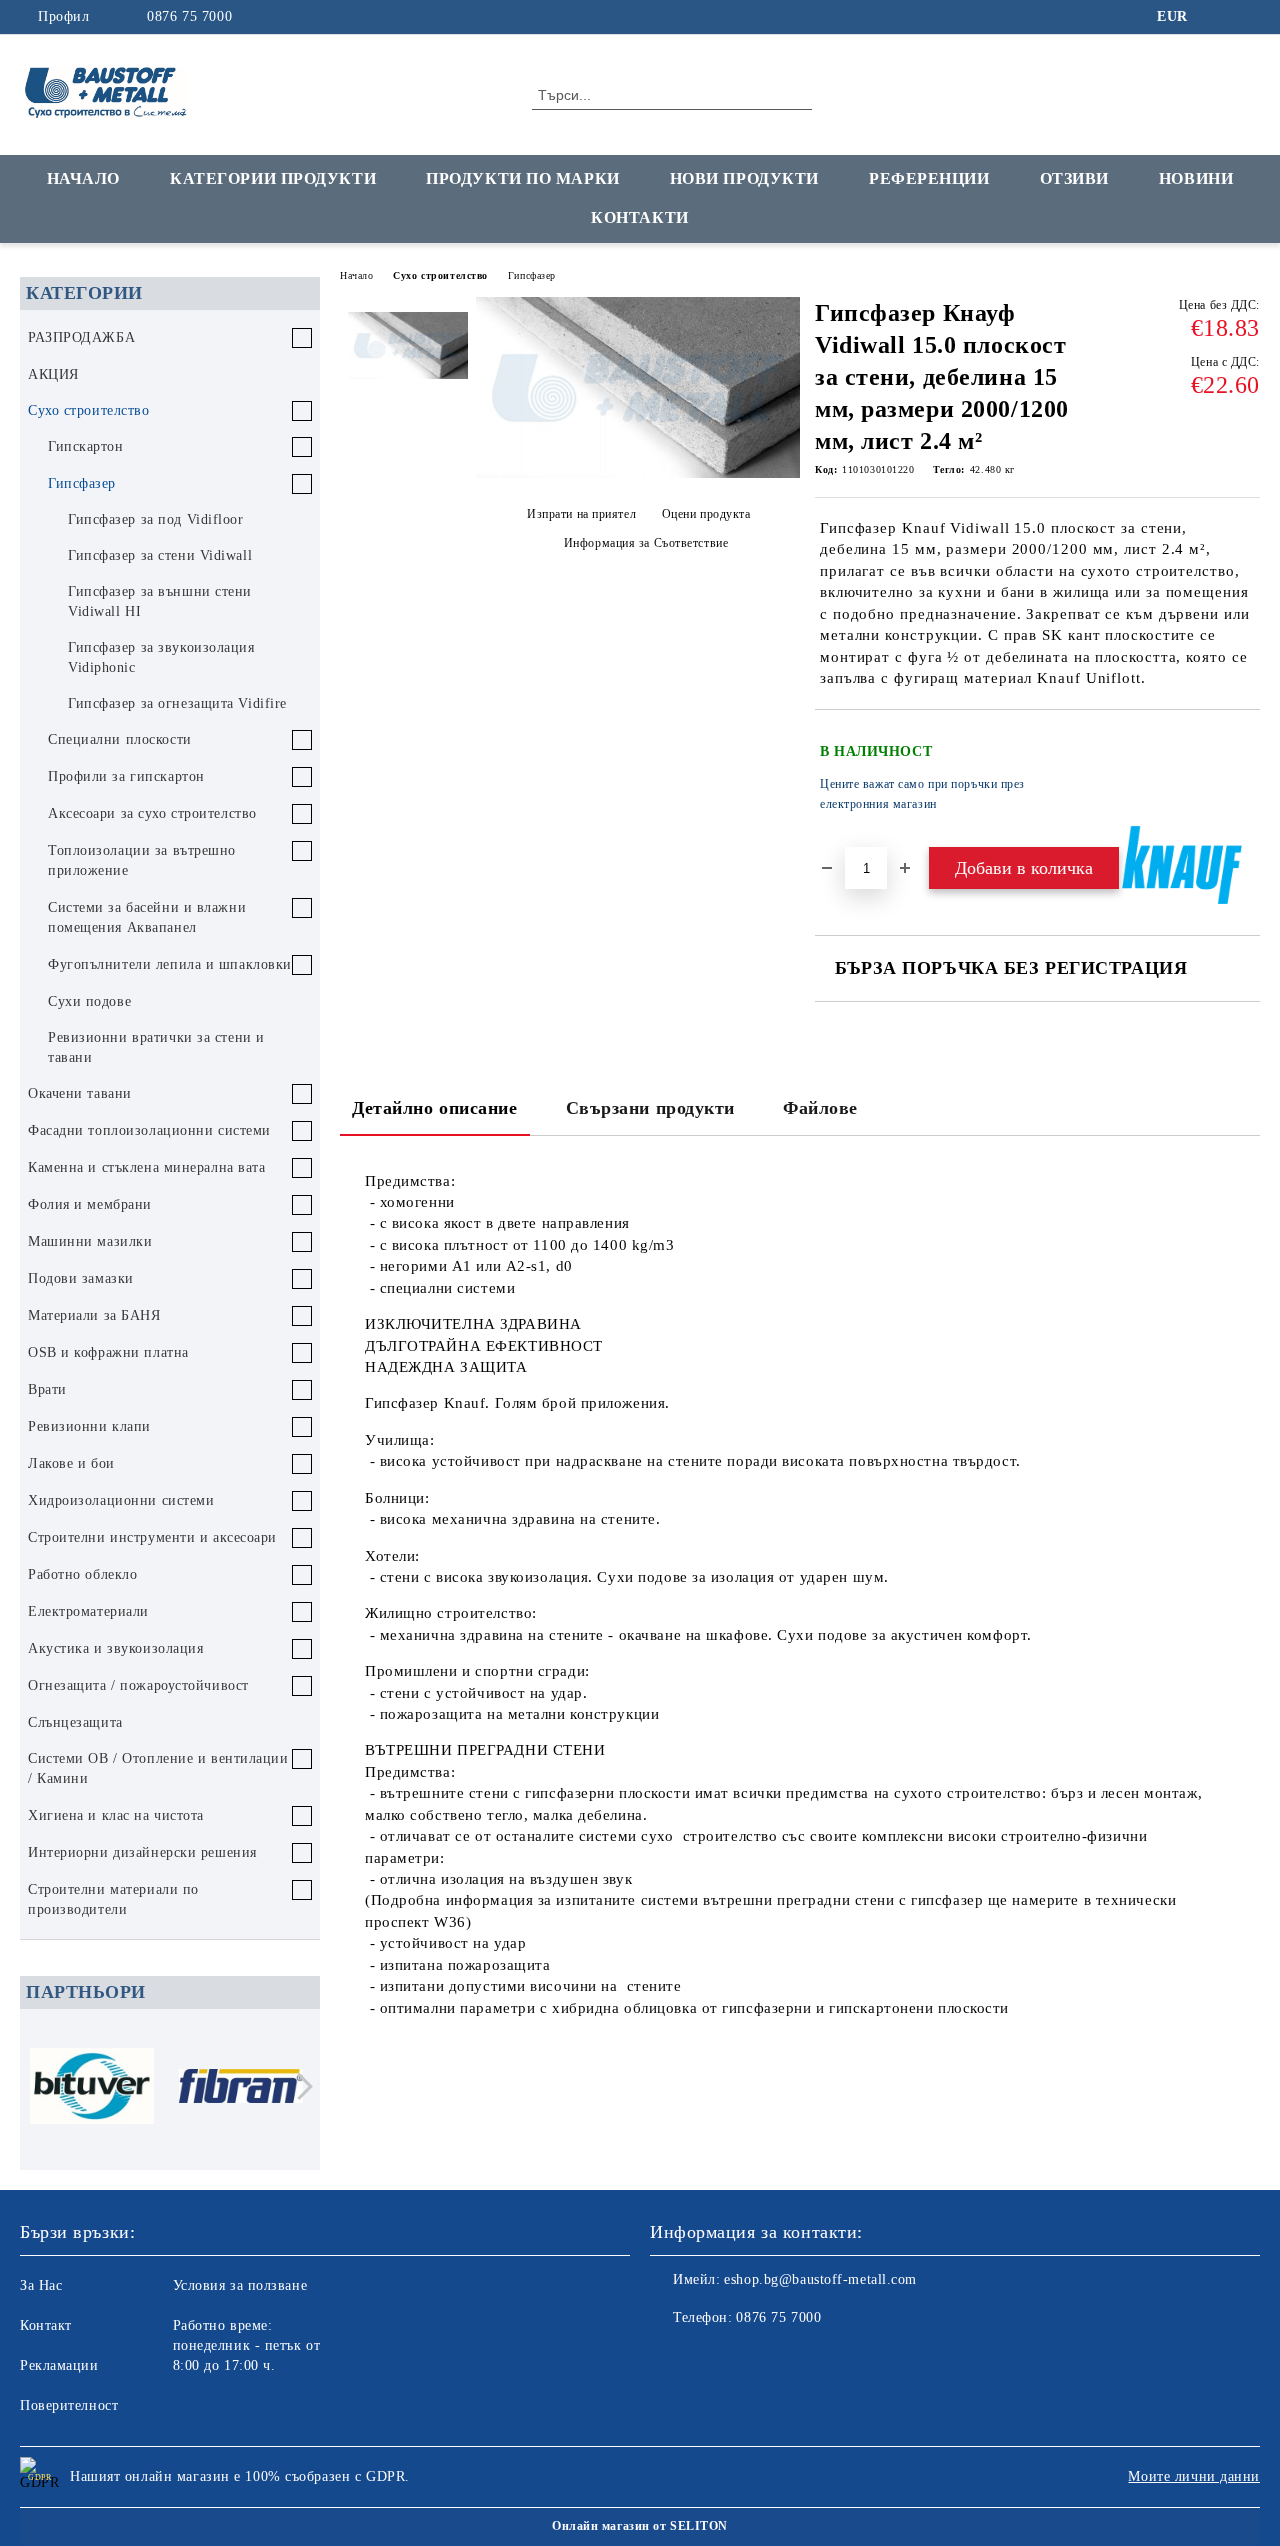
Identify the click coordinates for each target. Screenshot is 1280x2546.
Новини (1196, 178)
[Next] (299, 2086)
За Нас (41, 2285)
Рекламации (59, 2365)
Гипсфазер (532, 275)
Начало (83, 178)
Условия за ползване (240, 2285)
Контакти (639, 217)
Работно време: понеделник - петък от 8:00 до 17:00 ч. (247, 2345)
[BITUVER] (92, 2089)
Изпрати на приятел (581, 514)
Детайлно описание (435, 1108)
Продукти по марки (523, 178)
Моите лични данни (1194, 2476)
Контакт (46, 2325)
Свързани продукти (651, 1108)
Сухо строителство (440, 275)
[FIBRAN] (241, 2089)
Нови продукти (744, 178)
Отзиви (1074, 178)
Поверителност (69, 2405)
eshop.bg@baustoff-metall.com (820, 2279)
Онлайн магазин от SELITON (640, 2526)
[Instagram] (1249, 17)
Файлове (820, 1108)
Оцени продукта (706, 514)
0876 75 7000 (189, 16)
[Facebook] (1219, 17)
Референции (929, 178)
